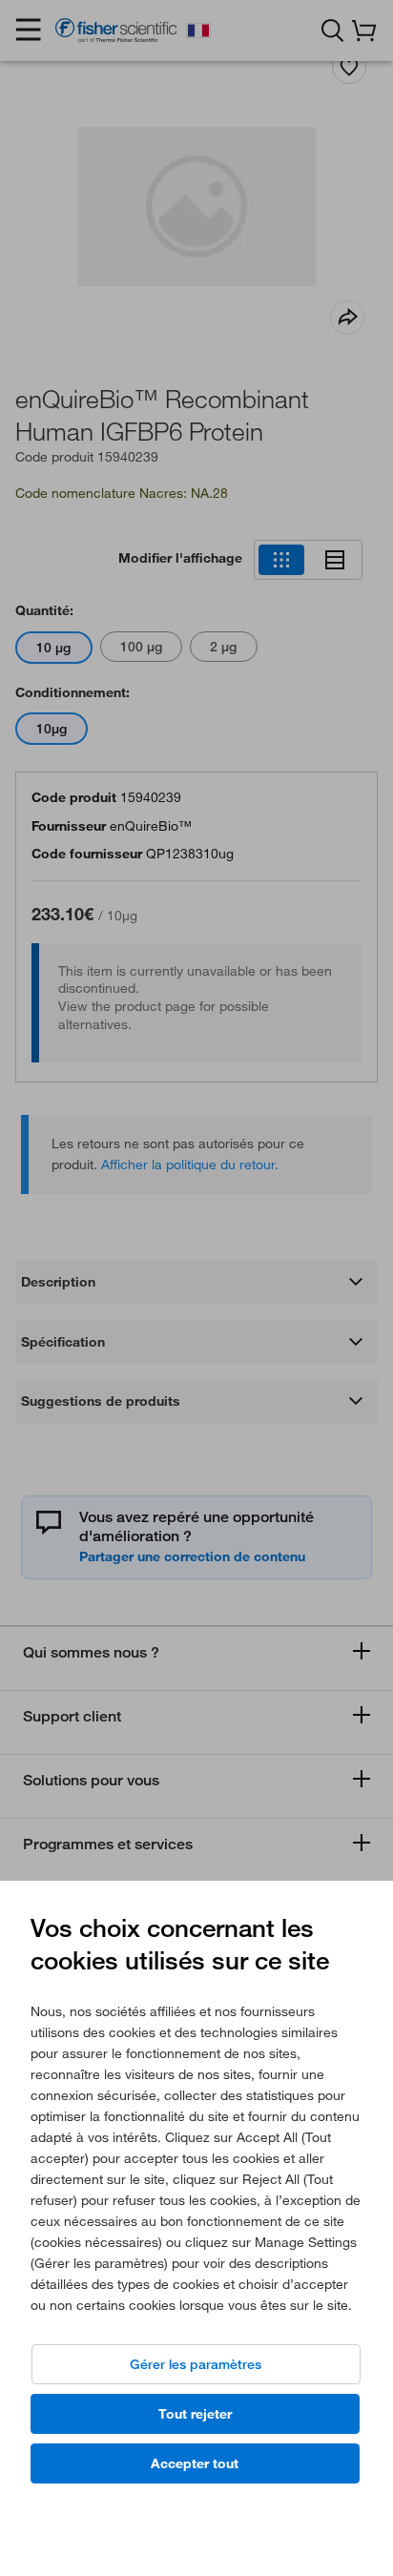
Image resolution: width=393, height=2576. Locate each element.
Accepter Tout (195, 2463)
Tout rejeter (195, 2414)
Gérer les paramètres (196, 2364)
